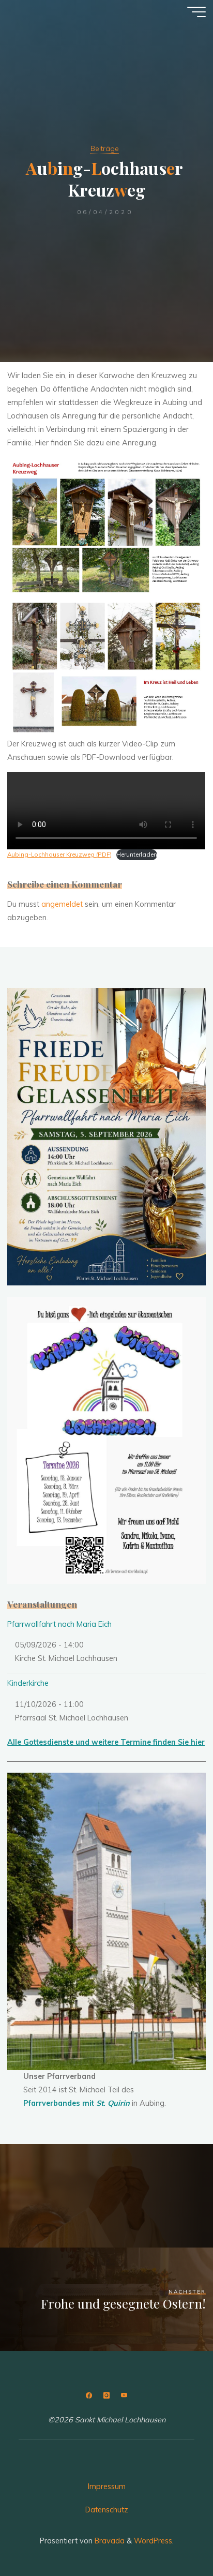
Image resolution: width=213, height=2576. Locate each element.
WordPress (153, 2541)
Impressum (107, 2487)
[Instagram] (106, 2396)
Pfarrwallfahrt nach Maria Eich (59, 1624)
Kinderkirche (28, 1683)
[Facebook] (89, 2396)
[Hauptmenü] (196, 12)
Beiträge (105, 148)
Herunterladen (137, 854)
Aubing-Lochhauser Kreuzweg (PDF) (59, 854)
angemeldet (62, 904)
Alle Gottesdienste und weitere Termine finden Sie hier (106, 1742)
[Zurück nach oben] (173, 2536)
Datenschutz (107, 2510)
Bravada (109, 2541)
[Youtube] (124, 2396)
